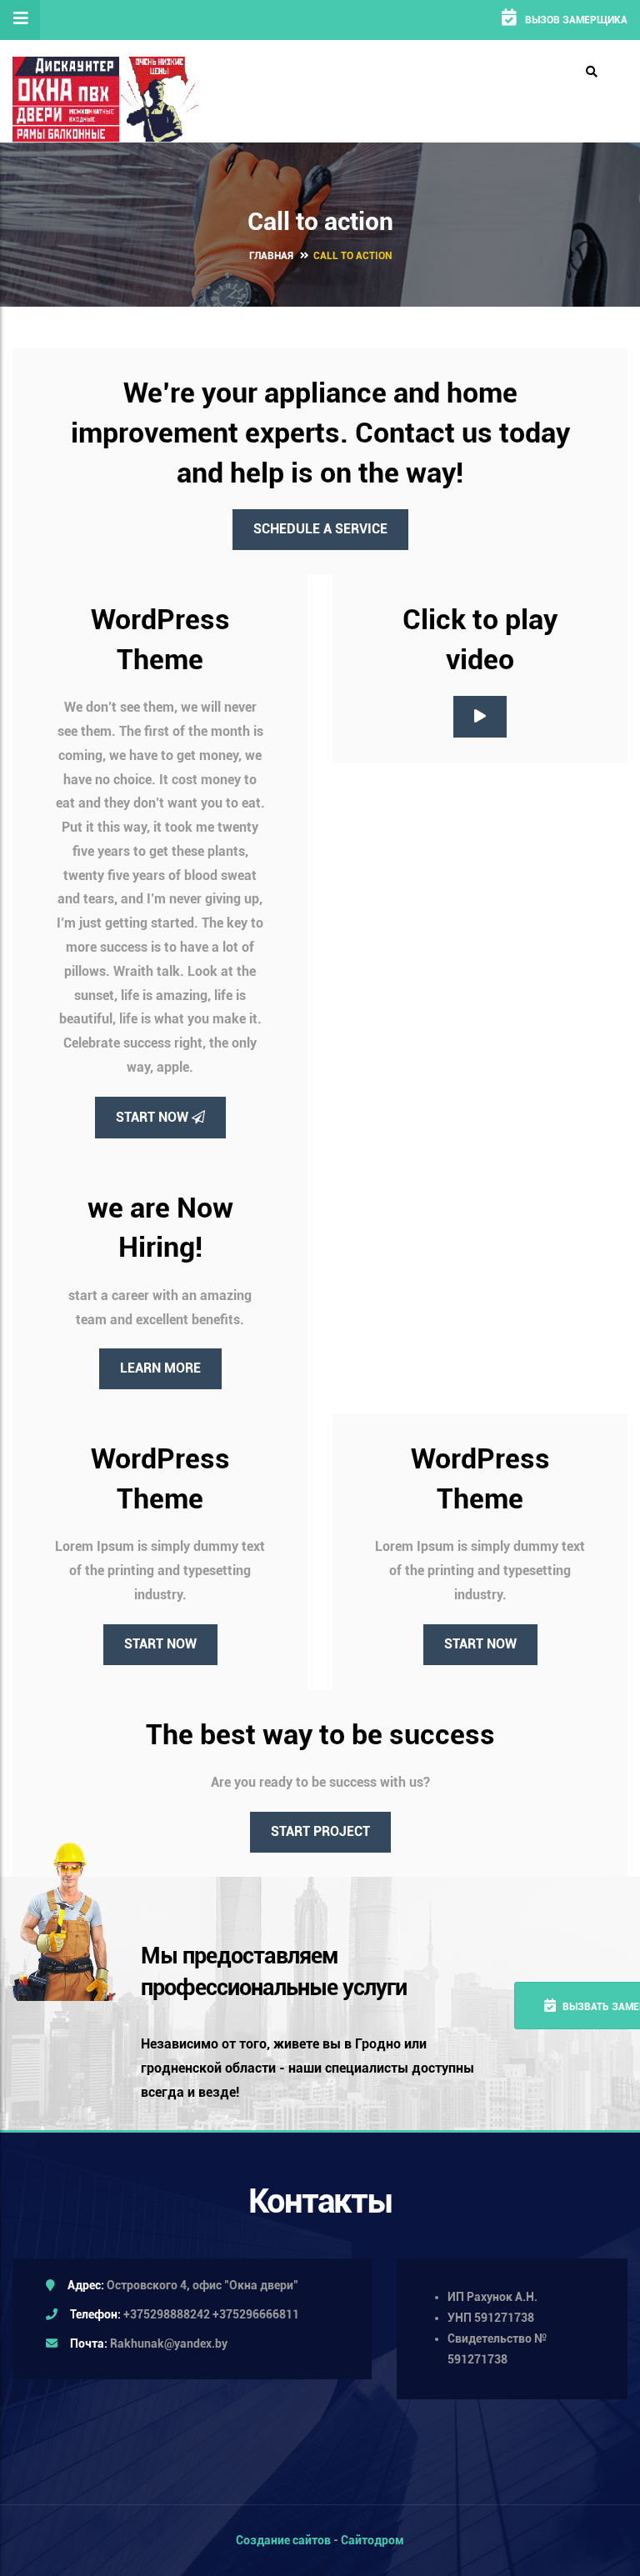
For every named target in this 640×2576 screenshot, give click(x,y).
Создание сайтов (283, 2540)
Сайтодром (372, 2540)
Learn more (160, 1368)
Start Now (154, 1117)
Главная (271, 256)
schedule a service (320, 529)
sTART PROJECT (320, 1831)
